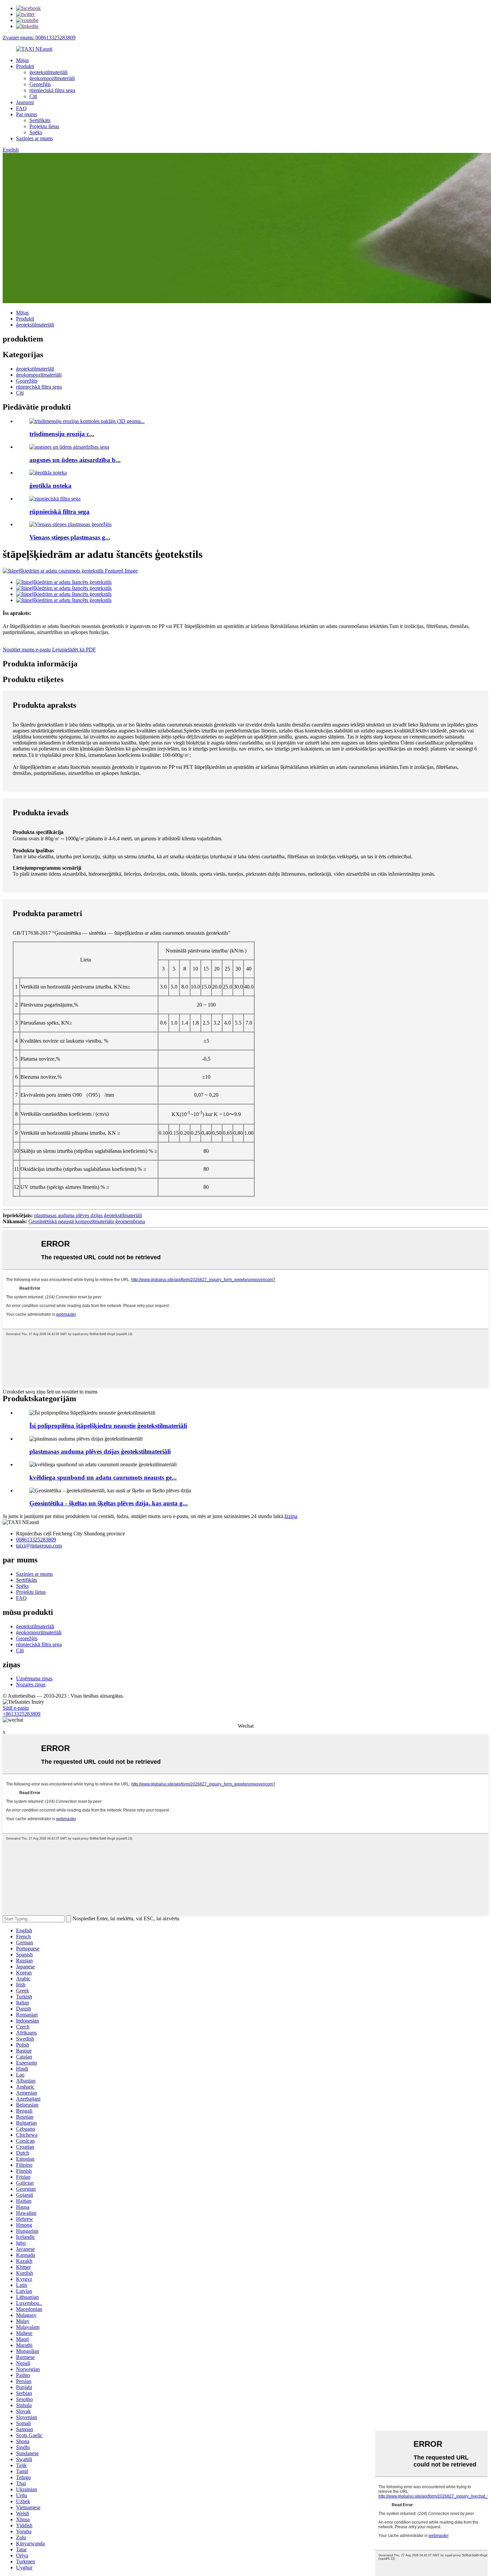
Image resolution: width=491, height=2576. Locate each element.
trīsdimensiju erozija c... (62, 434)
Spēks (36, 132)
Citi (33, 96)
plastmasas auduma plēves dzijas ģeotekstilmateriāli (88, 1215)
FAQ (21, 108)
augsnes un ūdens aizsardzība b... (75, 460)
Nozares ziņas (31, 1684)
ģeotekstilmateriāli (48, 72)
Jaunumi (25, 102)
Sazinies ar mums (34, 138)
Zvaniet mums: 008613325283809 (39, 38)
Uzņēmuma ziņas (34, 1678)
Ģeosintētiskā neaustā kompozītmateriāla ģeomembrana (87, 1221)
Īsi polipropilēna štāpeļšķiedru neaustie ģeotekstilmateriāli (108, 1426)
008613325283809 (36, 1540)
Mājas (22, 60)
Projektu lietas (44, 126)
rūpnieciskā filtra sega (52, 90)
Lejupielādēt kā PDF (74, 650)
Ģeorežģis (40, 84)
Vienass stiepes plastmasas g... (70, 537)
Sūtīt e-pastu (16, 1708)
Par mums (27, 114)
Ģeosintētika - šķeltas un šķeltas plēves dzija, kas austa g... (109, 1503)
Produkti (25, 66)
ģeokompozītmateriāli (52, 78)
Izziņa (291, 1516)
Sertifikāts (40, 120)
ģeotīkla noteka (50, 486)
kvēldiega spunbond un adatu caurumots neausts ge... (103, 1477)
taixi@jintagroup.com (39, 1546)
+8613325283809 (22, 1714)
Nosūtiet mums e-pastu (27, 650)
